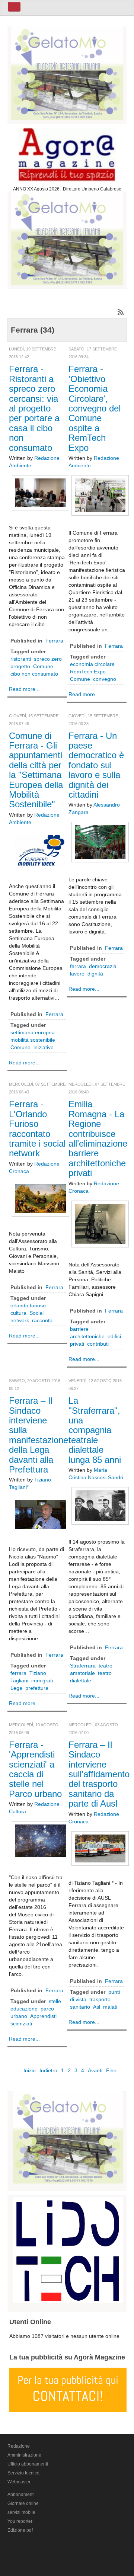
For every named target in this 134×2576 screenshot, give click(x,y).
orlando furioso (28, 1305)
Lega (16, 1688)
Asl (97, 2007)
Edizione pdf (20, 2530)
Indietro (48, 2070)
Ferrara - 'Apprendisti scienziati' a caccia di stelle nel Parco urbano (35, 1769)
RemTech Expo (88, 672)
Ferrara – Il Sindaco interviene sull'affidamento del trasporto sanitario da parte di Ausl (99, 1774)
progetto (20, 666)
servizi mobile (21, 2512)
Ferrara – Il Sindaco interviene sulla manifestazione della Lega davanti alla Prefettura (39, 1435)
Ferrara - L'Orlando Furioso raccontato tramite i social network (37, 1129)
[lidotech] (68, 2249)
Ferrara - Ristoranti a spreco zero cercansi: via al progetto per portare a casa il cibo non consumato (34, 408)
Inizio (30, 2070)
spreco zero (48, 659)
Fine (111, 2070)
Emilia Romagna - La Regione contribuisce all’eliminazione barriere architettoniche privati (98, 1138)
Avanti (95, 2070)
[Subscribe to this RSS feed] (121, 312)
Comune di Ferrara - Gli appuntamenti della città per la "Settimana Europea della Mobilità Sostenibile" (36, 770)
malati (110, 2007)
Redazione (19, 2446)
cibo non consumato (34, 674)
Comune (43, 666)
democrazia (103, 966)
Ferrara (54, 641)
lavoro (77, 974)
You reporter (20, 2521)
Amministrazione (24, 2455)
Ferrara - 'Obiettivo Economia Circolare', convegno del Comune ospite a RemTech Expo (95, 408)
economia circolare (92, 664)
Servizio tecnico (23, 2473)
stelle (55, 2001)
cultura (18, 1313)
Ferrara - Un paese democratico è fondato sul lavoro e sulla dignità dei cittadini (96, 765)
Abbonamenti (21, 2495)
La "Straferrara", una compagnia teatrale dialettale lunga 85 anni (95, 1430)
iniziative (44, 1047)
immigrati (42, 1681)
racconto (42, 1320)
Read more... (24, 689)
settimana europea (33, 1032)
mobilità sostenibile (33, 1040)
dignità (95, 974)
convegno (105, 679)
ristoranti (21, 659)
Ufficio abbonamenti (28, 2464)
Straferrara (83, 1666)
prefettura (37, 1688)
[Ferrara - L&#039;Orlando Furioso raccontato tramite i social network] (41, 1198)
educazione (24, 2009)
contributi (98, 1344)
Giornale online (23, 2503)
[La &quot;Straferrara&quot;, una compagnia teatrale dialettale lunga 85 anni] (100, 1505)
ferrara (78, 966)
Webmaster (19, 2482)
